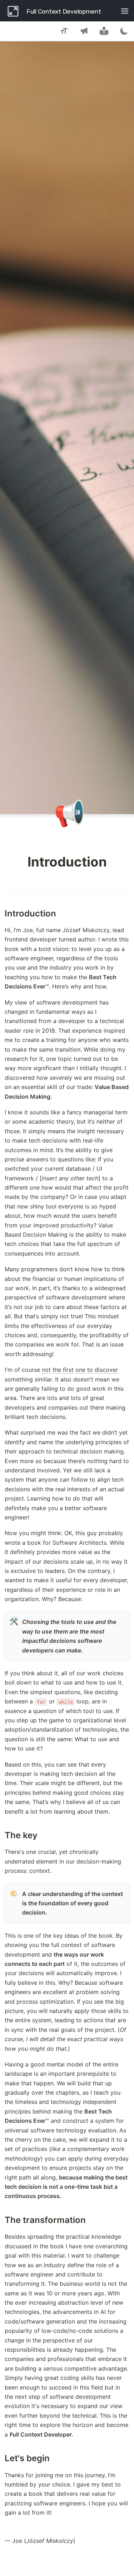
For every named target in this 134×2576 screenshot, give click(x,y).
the (57, 1370)
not (46, 1370)
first (68, 1370)
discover (106, 1370)
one (80, 1370)
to (90, 1370)
